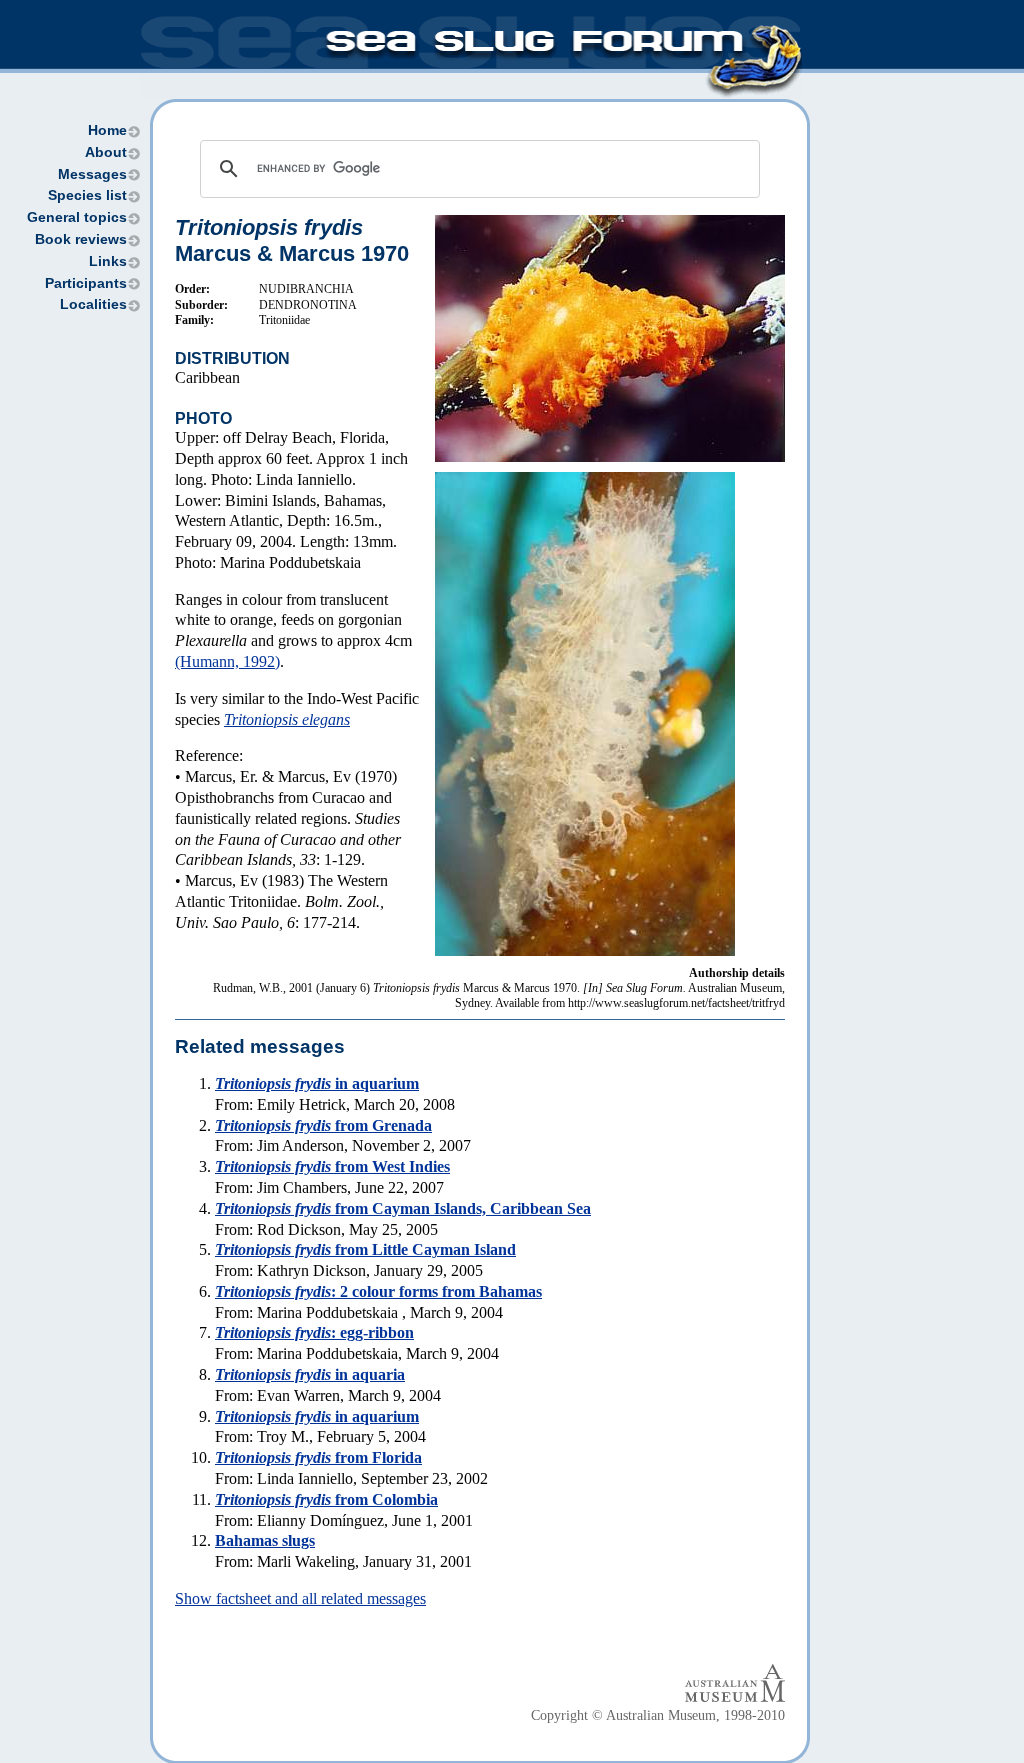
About (106, 152)
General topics (77, 217)
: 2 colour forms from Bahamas (378, 1291)
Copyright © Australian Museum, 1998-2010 (658, 1715)
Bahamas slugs (265, 1540)
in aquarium (317, 1083)
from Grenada (323, 1125)
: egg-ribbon (314, 1332)
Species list (87, 195)
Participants (86, 283)
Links (108, 261)
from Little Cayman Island (365, 1249)
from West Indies (332, 1166)
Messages (92, 174)
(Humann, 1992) (227, 661)
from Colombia (326, 1499)
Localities (93, 304)
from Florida (318, 1457)
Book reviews (81, 239)
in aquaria (310, 1374)
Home (107, 130)
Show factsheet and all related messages (300, 1598)
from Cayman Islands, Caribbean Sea (403, 1208)
